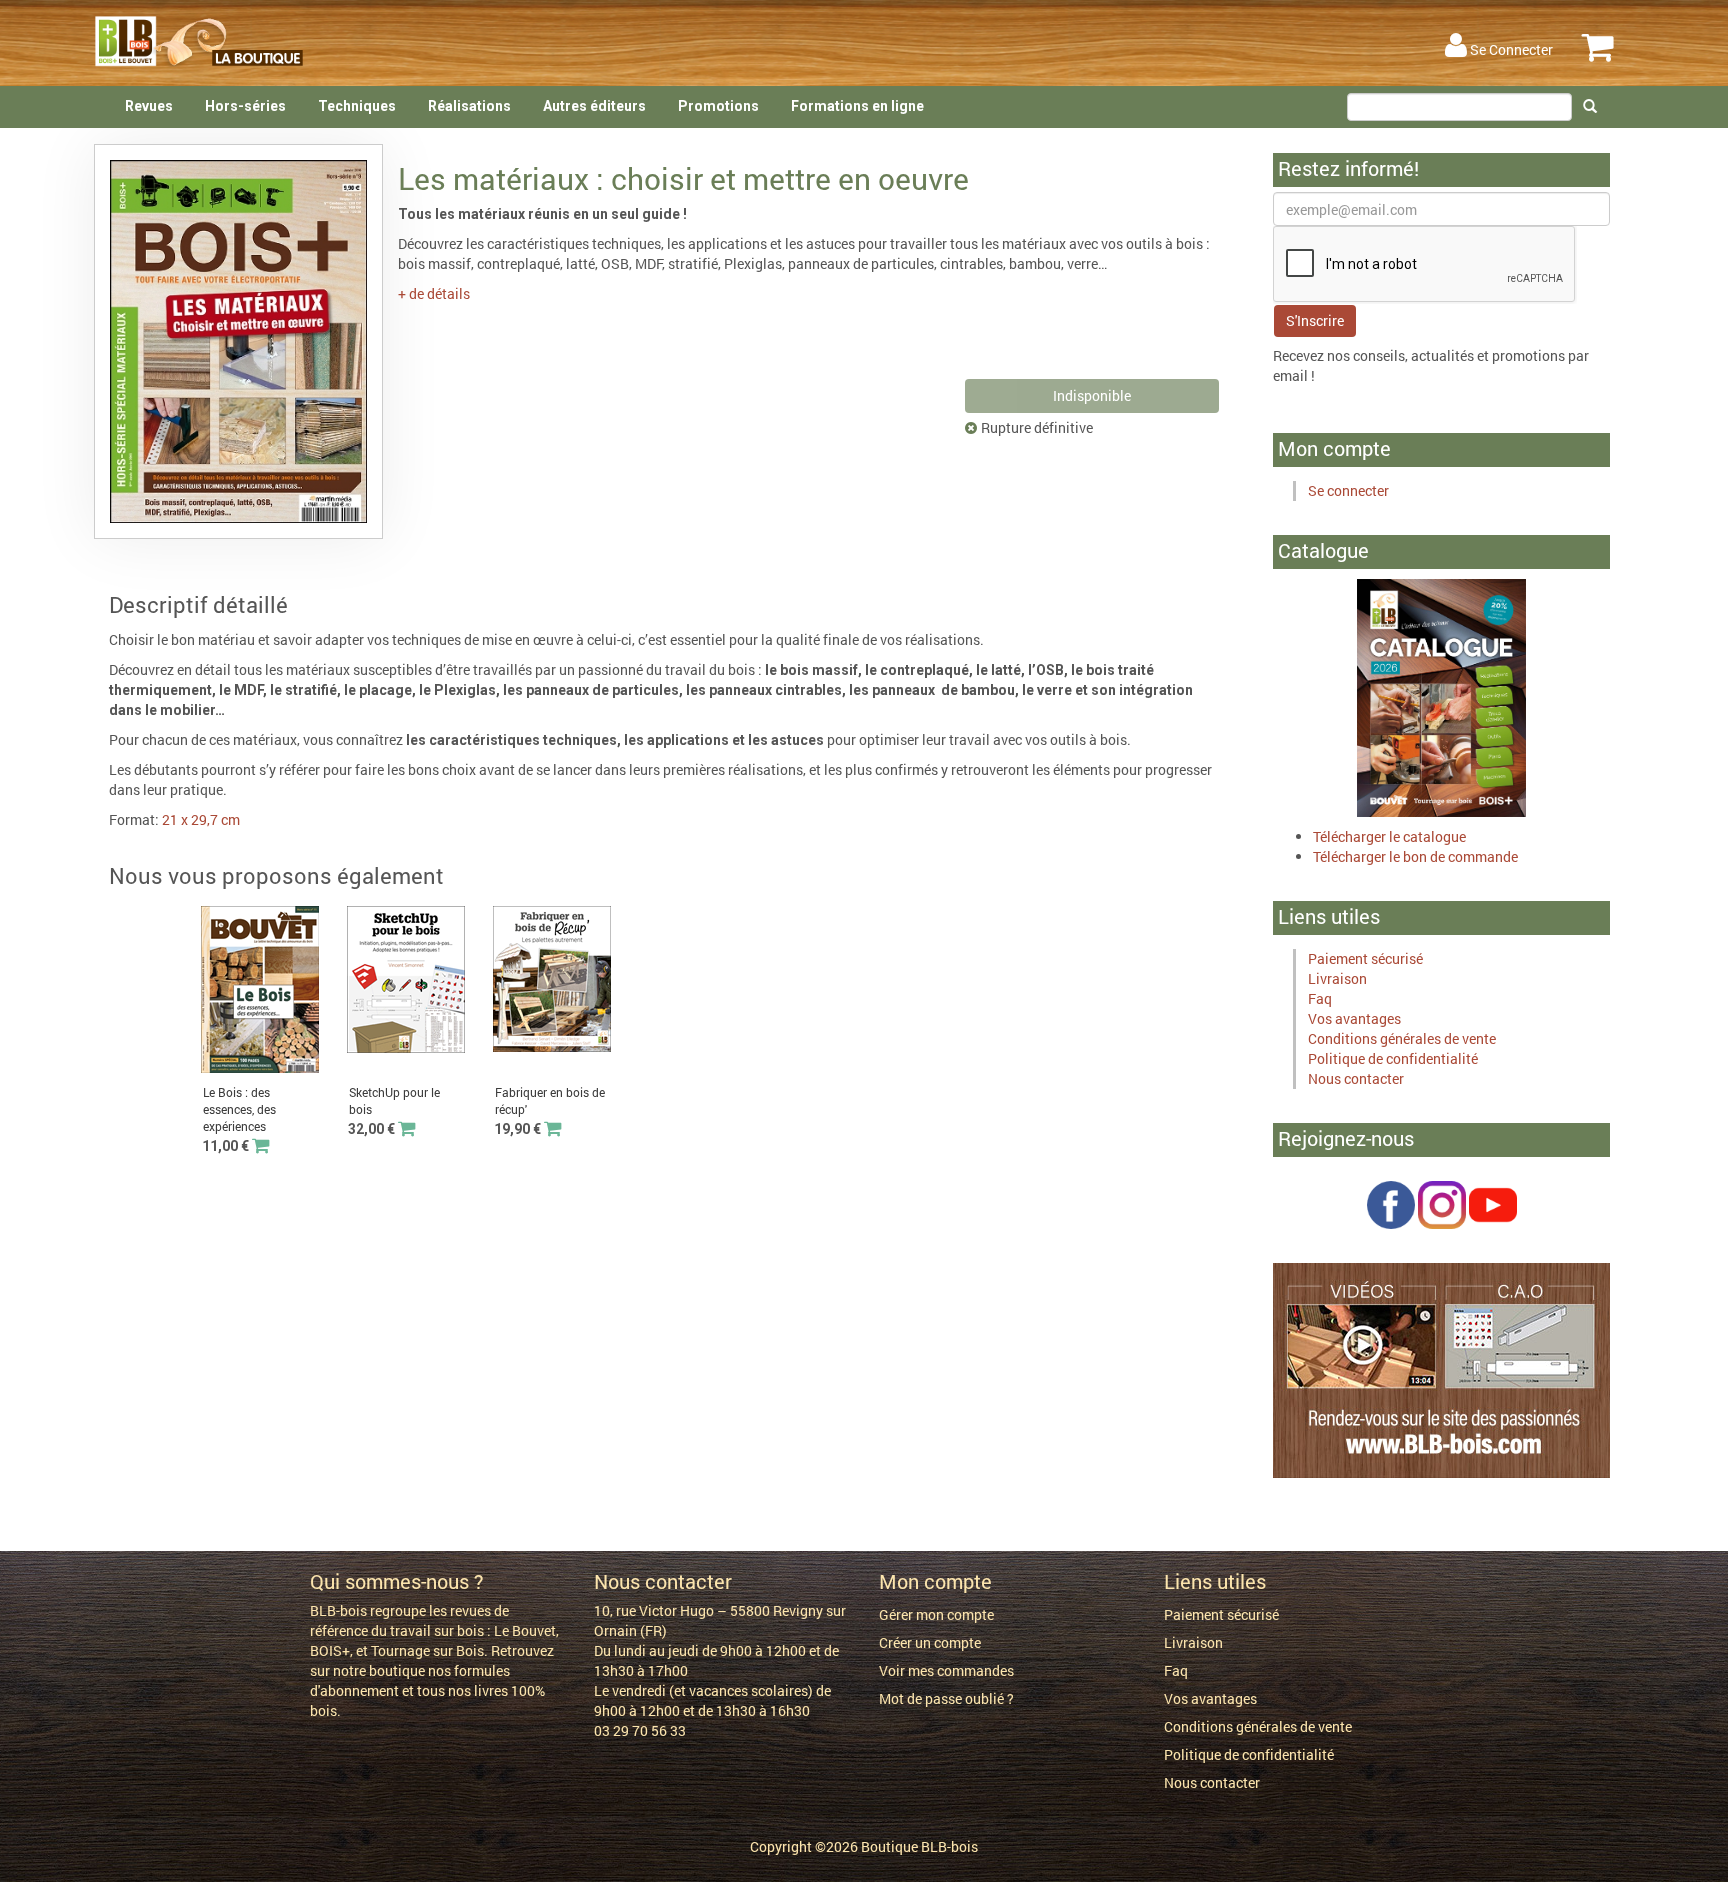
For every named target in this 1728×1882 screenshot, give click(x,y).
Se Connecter (1510, 49)
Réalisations (469, 106)
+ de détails (434, 293)
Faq (1320, 998)
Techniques (357, 106)
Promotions (718, 106)
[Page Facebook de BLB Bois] (1391, 1203)
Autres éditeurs (594, 106)
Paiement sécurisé (1365, 958)
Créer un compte (930, 1642)
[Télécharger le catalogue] (1441, 696)
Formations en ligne (857, 106)
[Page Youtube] (1493, 1203)
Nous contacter (1356, 1078)
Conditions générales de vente (1402, 1038)
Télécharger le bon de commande (1415, 856)
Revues (149, 106)
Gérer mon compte (936, 1614)
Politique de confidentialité (1393, 1058)
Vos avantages (1354, 1018)
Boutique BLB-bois (919, 1846)
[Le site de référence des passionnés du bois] (1441, 1369)
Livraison (1337, 978)
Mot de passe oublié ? (946, 1698)
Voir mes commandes (946, 1670)
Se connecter (1348, 490)
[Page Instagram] (1442, 1203)
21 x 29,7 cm (201, 819)
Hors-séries (245, 106)
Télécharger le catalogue (1389, 836)
